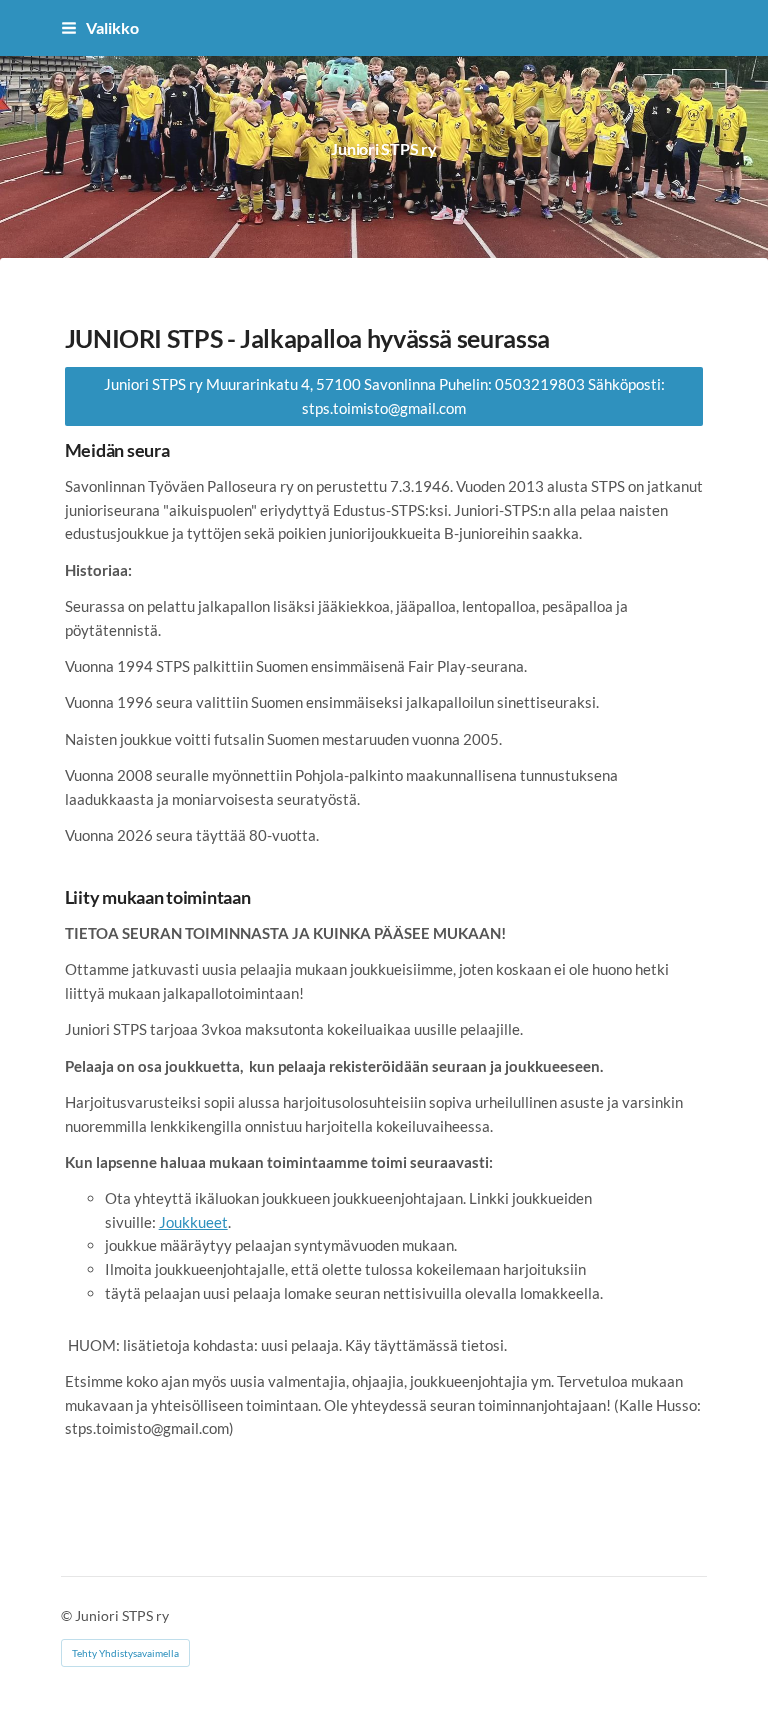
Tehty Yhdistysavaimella (125, 1653)
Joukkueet (193, 1222)
